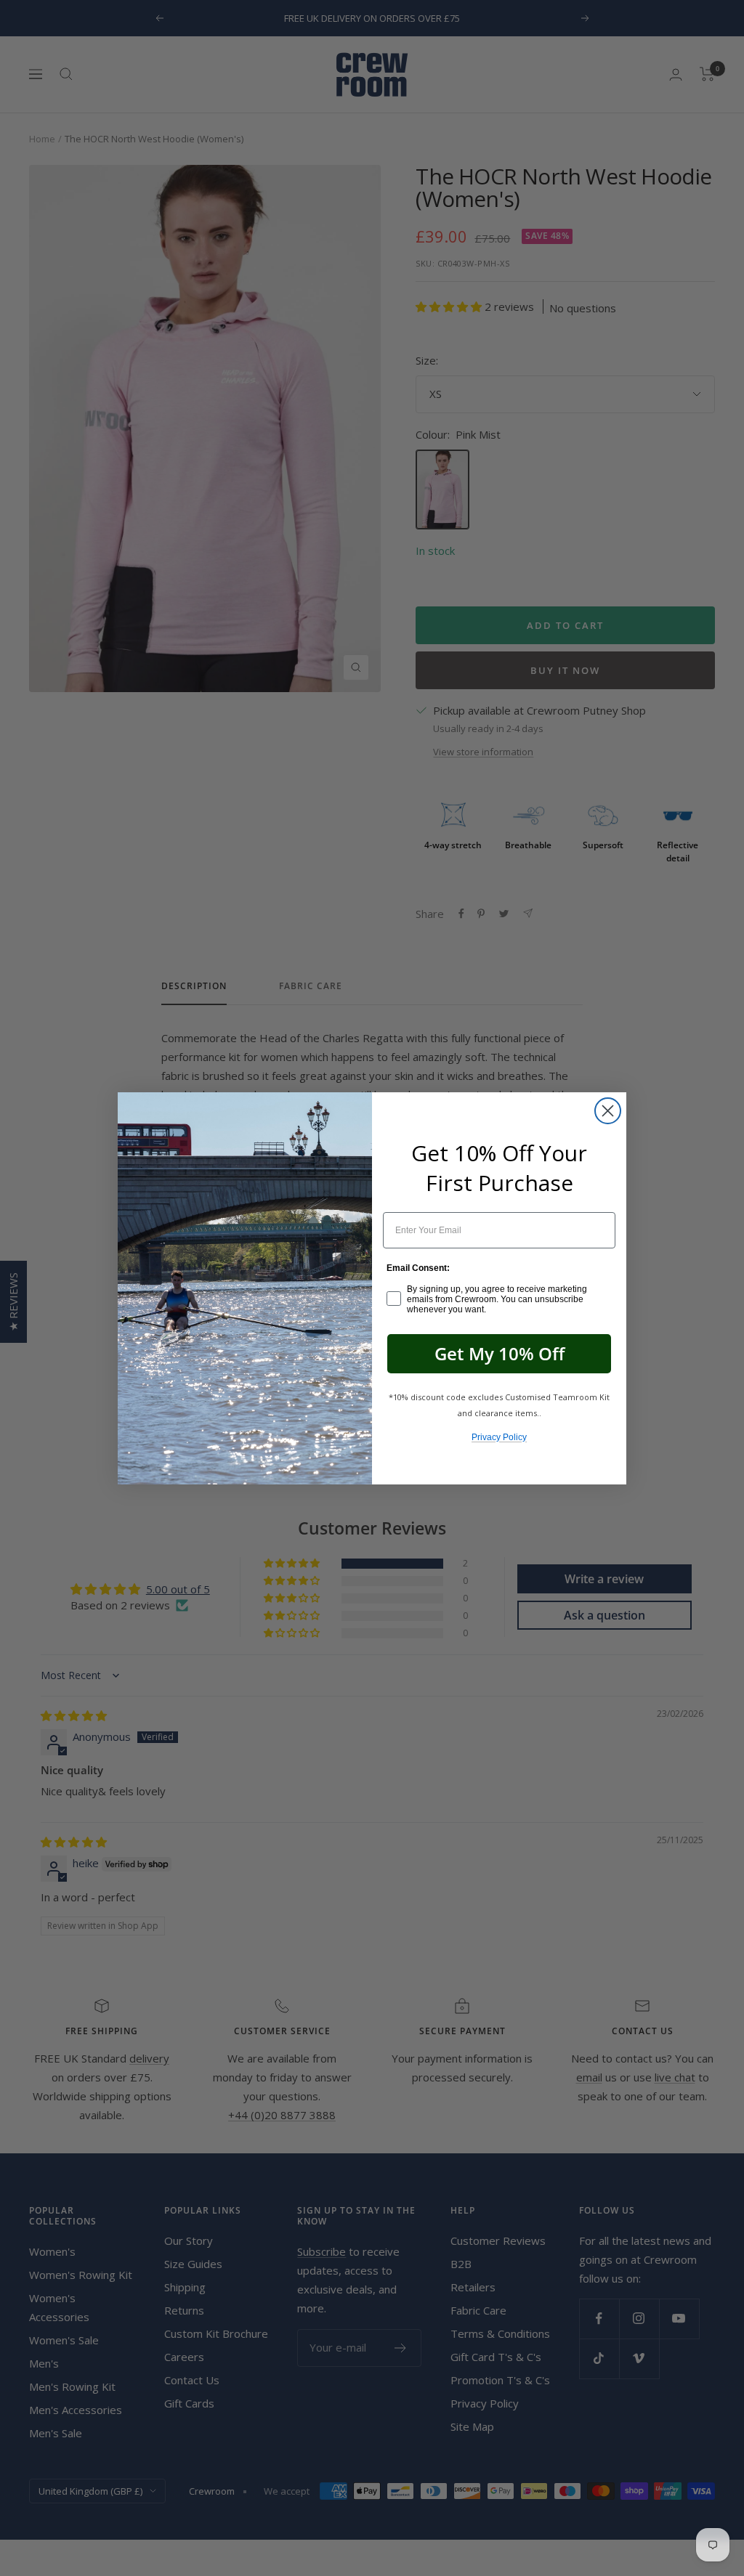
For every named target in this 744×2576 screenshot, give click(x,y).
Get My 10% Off (500, 1353)
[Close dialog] (608, 1111)
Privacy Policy (499, 1437)
